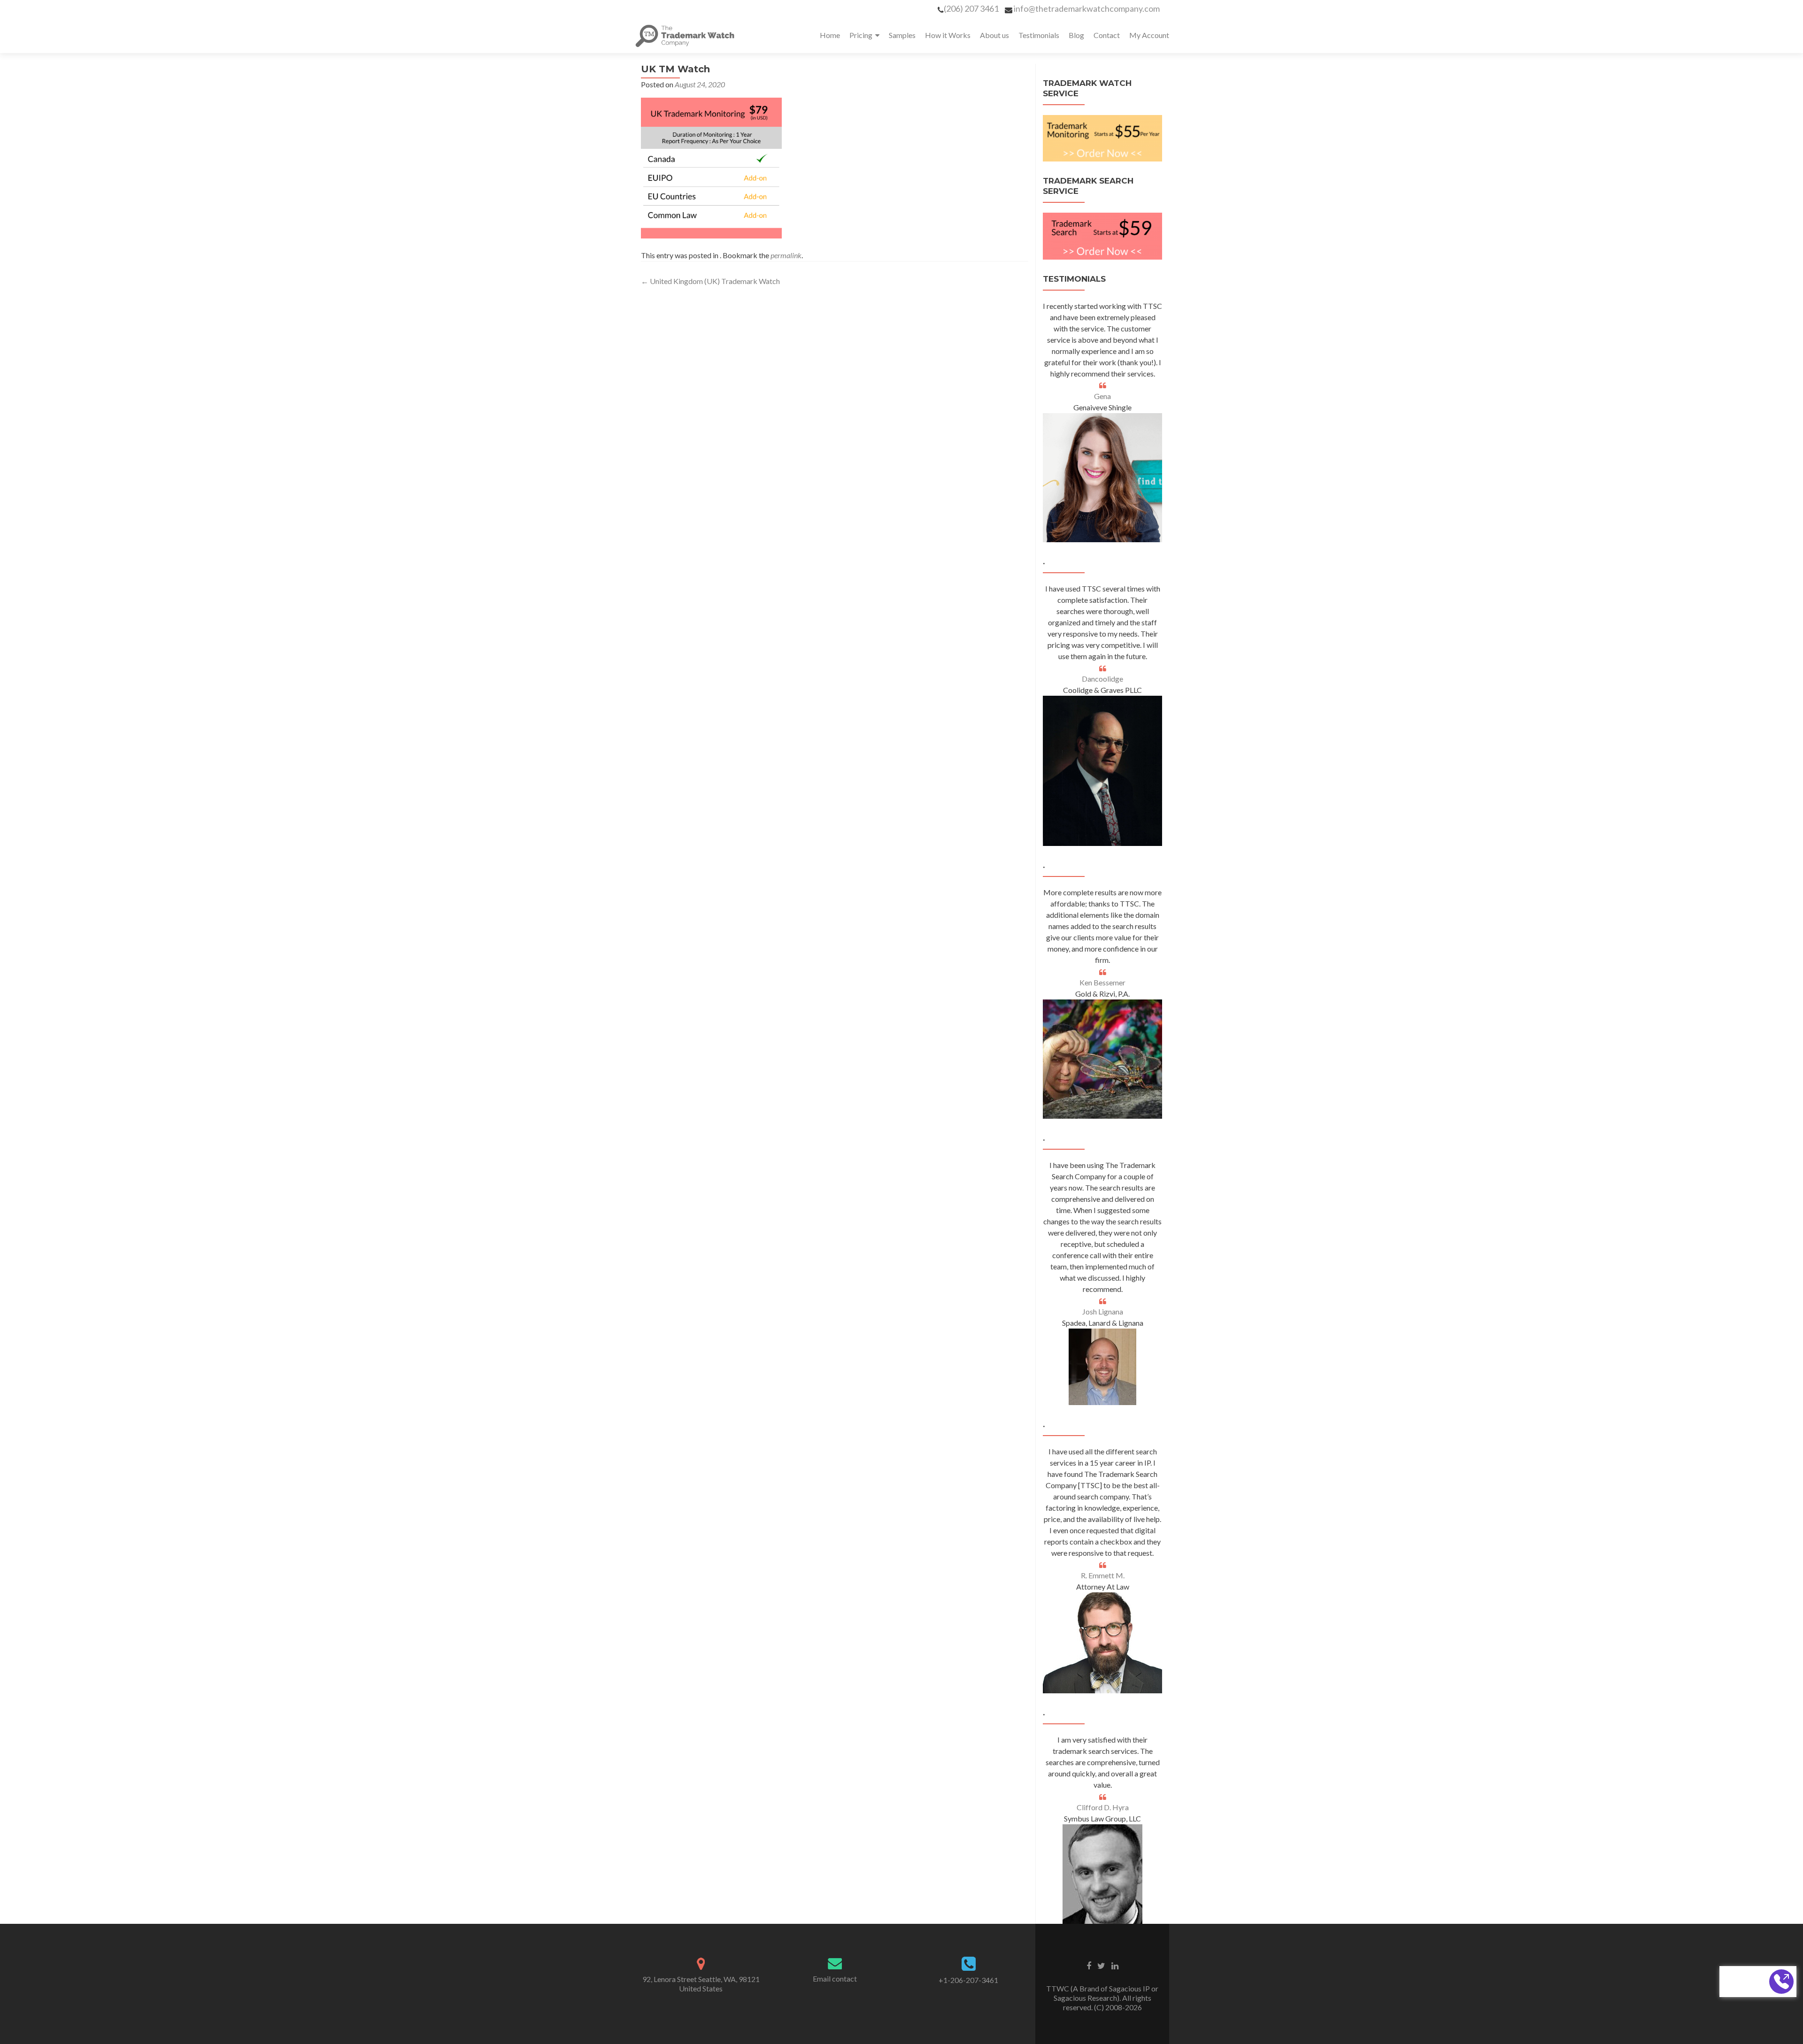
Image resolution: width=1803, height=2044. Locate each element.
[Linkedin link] (1115, 1965)
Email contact (835, 1979)
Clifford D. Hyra (1103, 1807)
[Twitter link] (1101, 1965)
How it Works (948, 35)
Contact (1107, 35)
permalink (786, 255)
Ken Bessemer (1102, 982)
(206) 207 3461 (971, 8)
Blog (1076, 35)
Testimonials (1039, 35)
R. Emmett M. (1103, 1575)
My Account (1149, 35)
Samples (902, 35)
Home (830, 35)
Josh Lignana (1103, 1311)
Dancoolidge (1102, 679)
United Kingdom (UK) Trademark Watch (710, 281)
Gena (1102, 396)
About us (994, 35)
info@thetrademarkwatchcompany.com (1087, 8)
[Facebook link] (1089, 1965)
